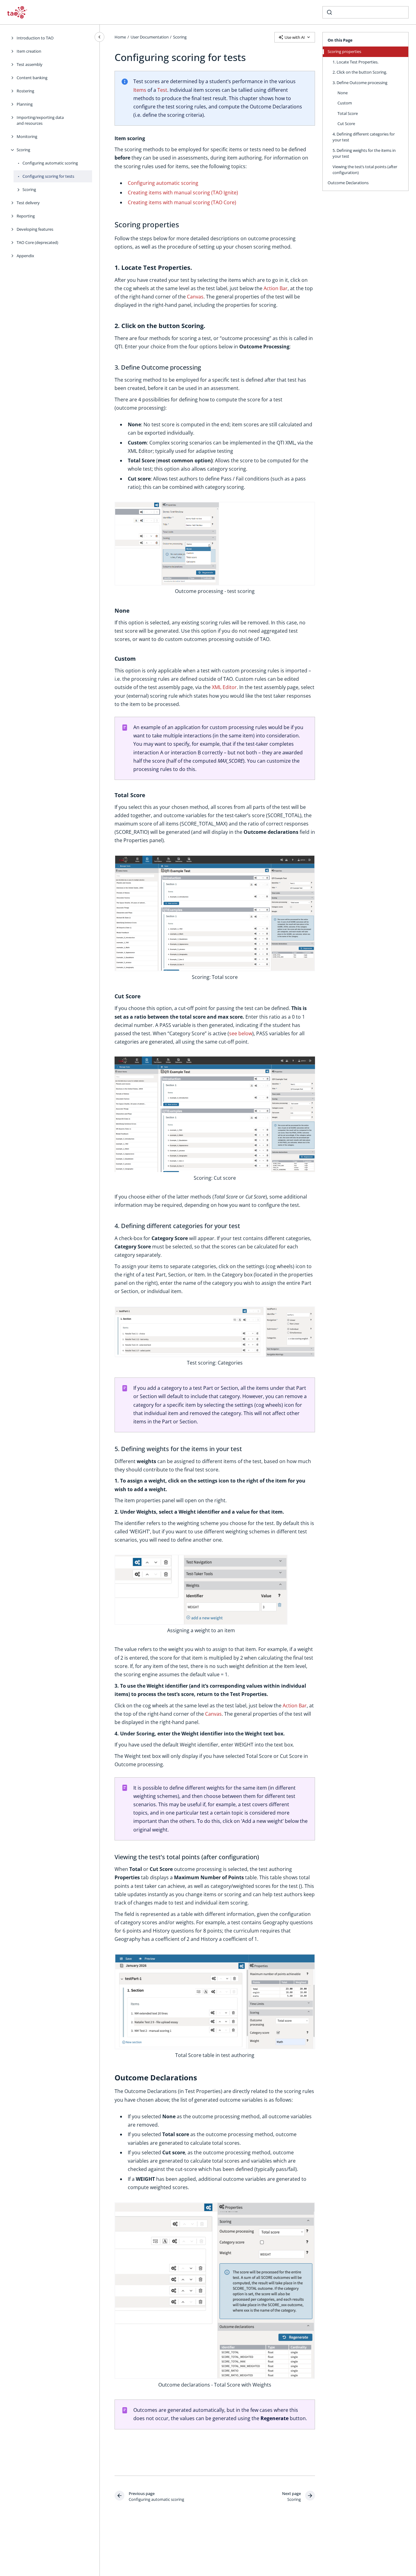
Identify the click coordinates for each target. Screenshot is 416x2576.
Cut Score (346, 124)
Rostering (25, 91)
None (343, 93)
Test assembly (30, 64)
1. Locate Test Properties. (355, 62)
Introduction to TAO (35, 38)
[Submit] (329, 12)
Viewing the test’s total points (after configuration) (365, 169)
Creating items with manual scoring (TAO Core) (182, 202)
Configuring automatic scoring (50, 163)
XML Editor (224, 687)
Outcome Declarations (348, 183)
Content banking (32, 78)
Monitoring (27, 136)
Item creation (29, 51)
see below (241, 1033)
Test (162, 90)
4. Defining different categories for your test (364, 137)
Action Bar (276, 288)
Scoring (23, 150)
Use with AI (295, 37)
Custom (345, 103)
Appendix (25, 256)
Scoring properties (344, 51)
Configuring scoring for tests (48, 176)
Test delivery (28, 203)
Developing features (35, 229)
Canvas (195, 297)
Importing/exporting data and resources (40, 120)
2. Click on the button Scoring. (360, 72)
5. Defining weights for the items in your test (364, 153)
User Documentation (150, 37)
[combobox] (366, 12)
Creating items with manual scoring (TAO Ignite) (183, 193)
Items (140, 90)
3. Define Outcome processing (360, 82)
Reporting (26, 216)
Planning (25, 104)
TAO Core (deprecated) (37, 242)
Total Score (348, 113)
